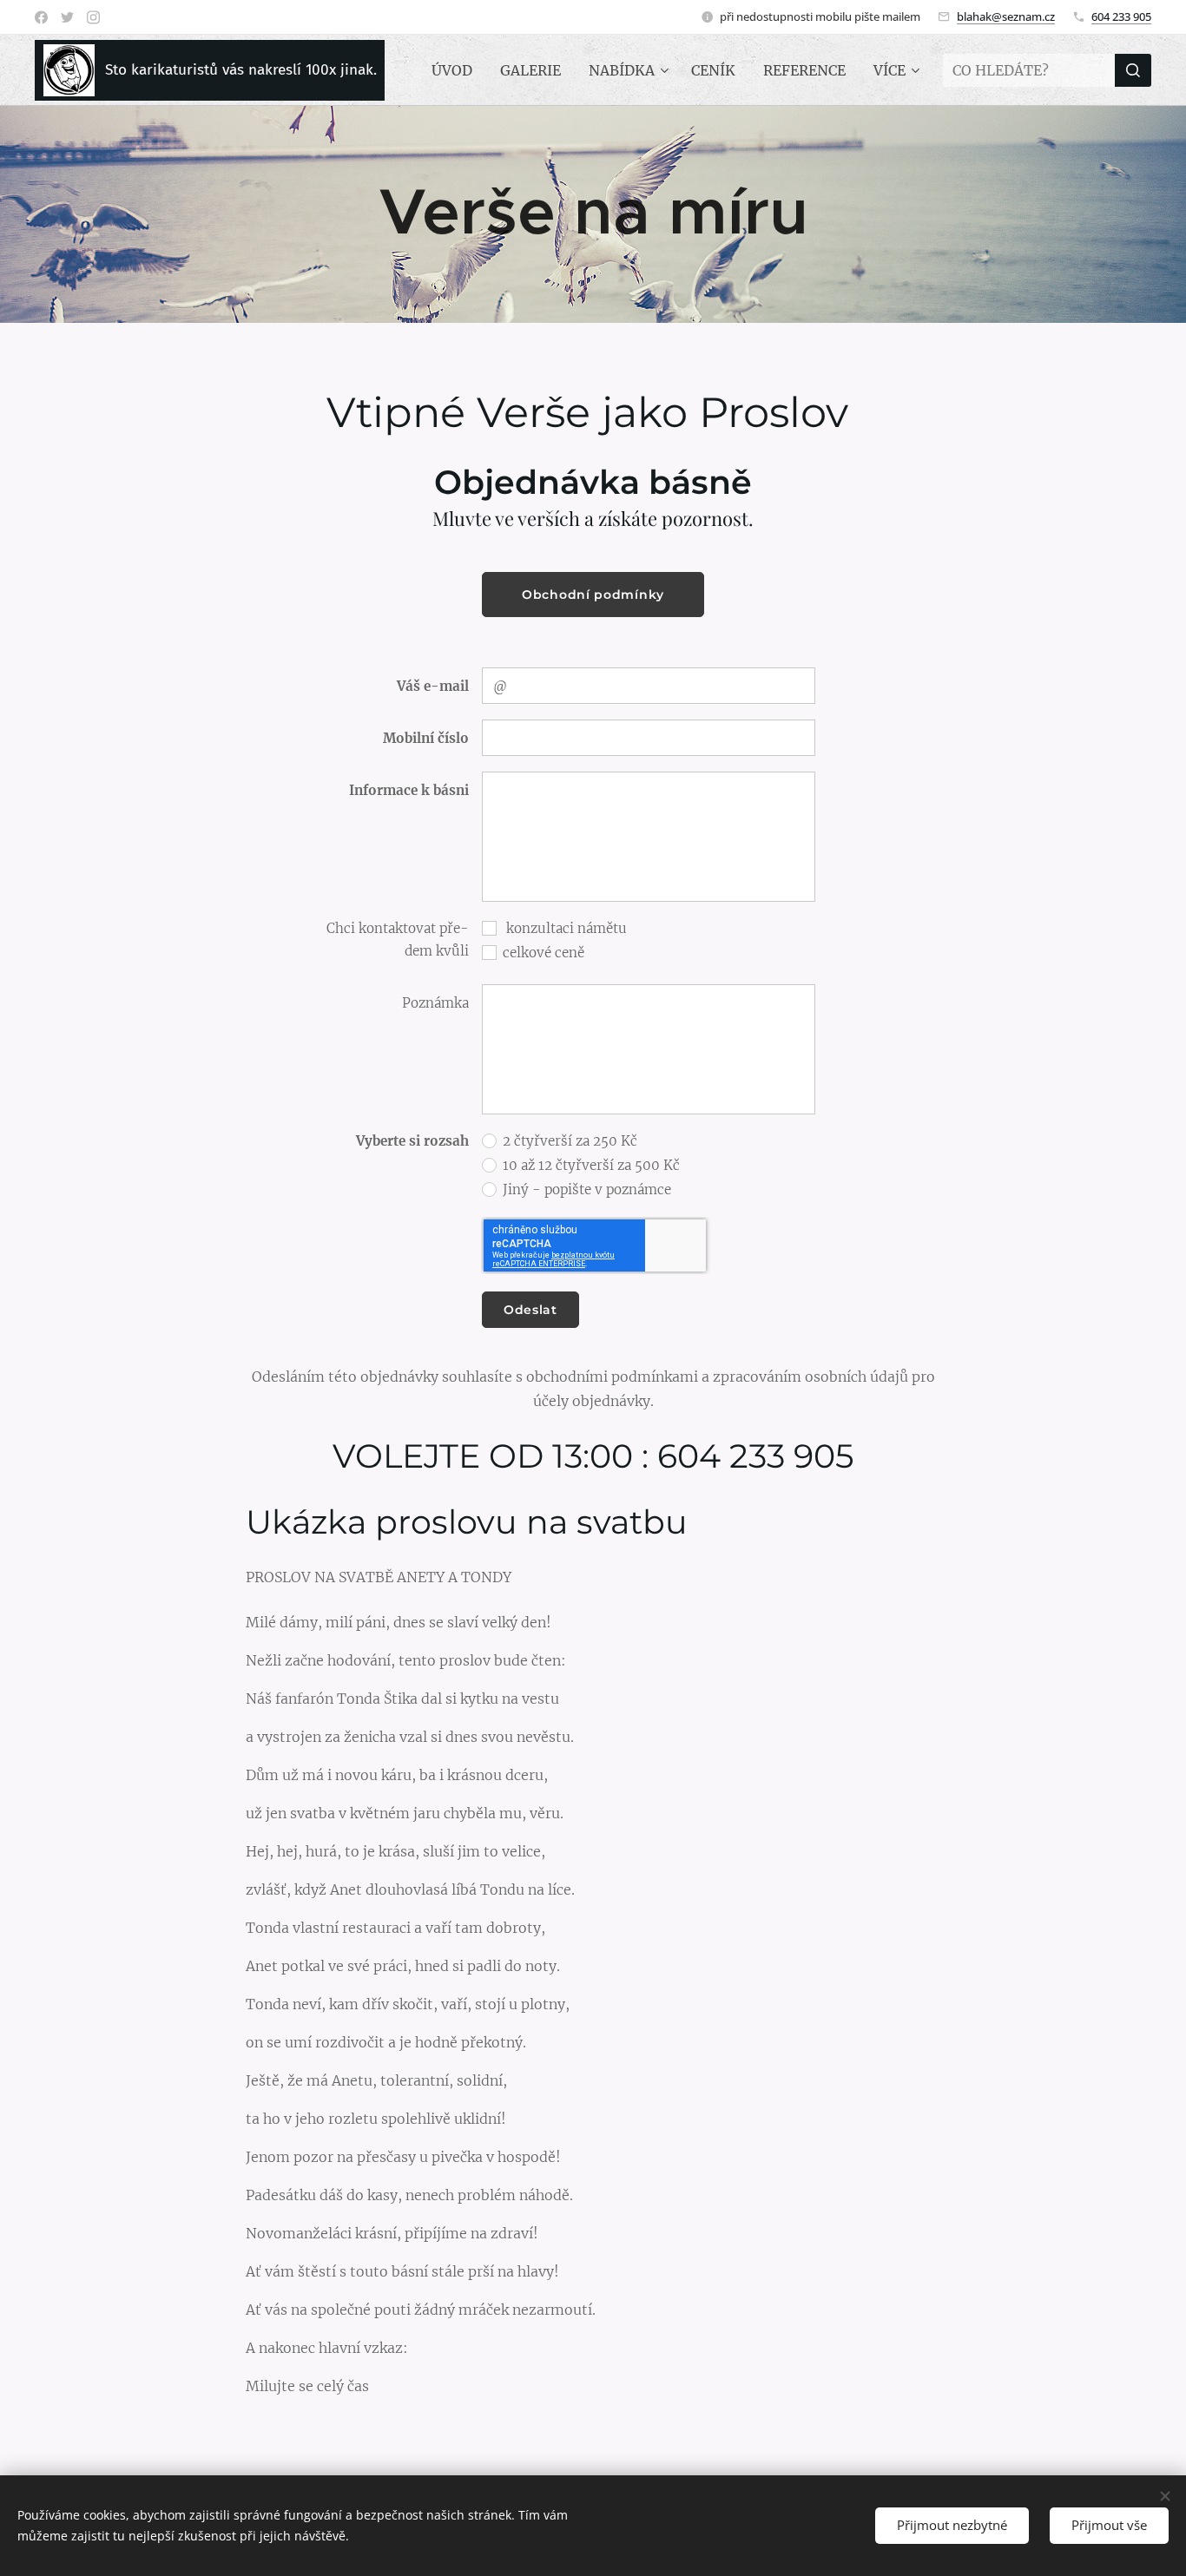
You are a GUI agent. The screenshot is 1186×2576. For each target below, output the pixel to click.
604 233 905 (1121, 16)
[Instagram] (93, 17)
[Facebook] (41, 17)
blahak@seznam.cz (1006, 16)
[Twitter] (67, 17)
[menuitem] (457, 70)
